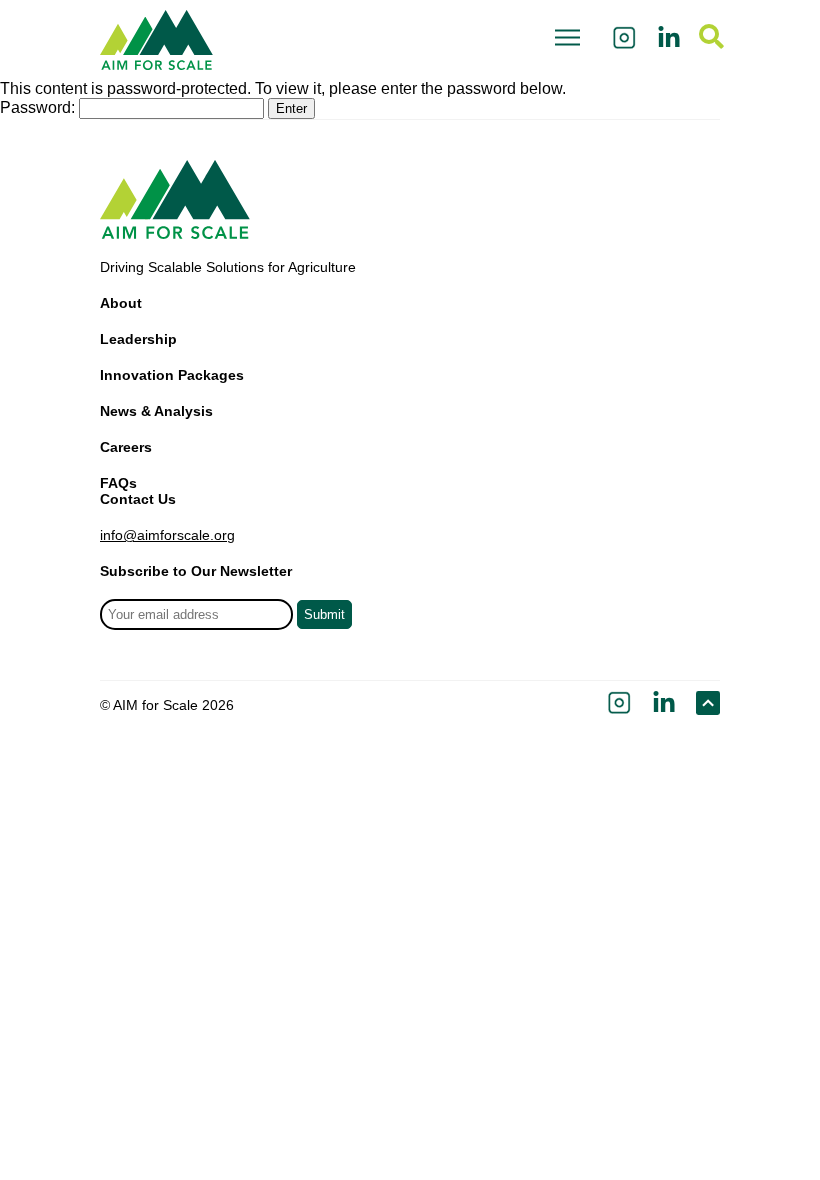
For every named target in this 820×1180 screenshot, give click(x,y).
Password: (39, 107)
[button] (567, 40)
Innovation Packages (172, 375)
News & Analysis (156, 411)
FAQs (118, 483)
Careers (126, 447)
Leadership (138, 339)
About (121, 303)
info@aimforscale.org (167, 535)
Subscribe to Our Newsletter (196, 571)
